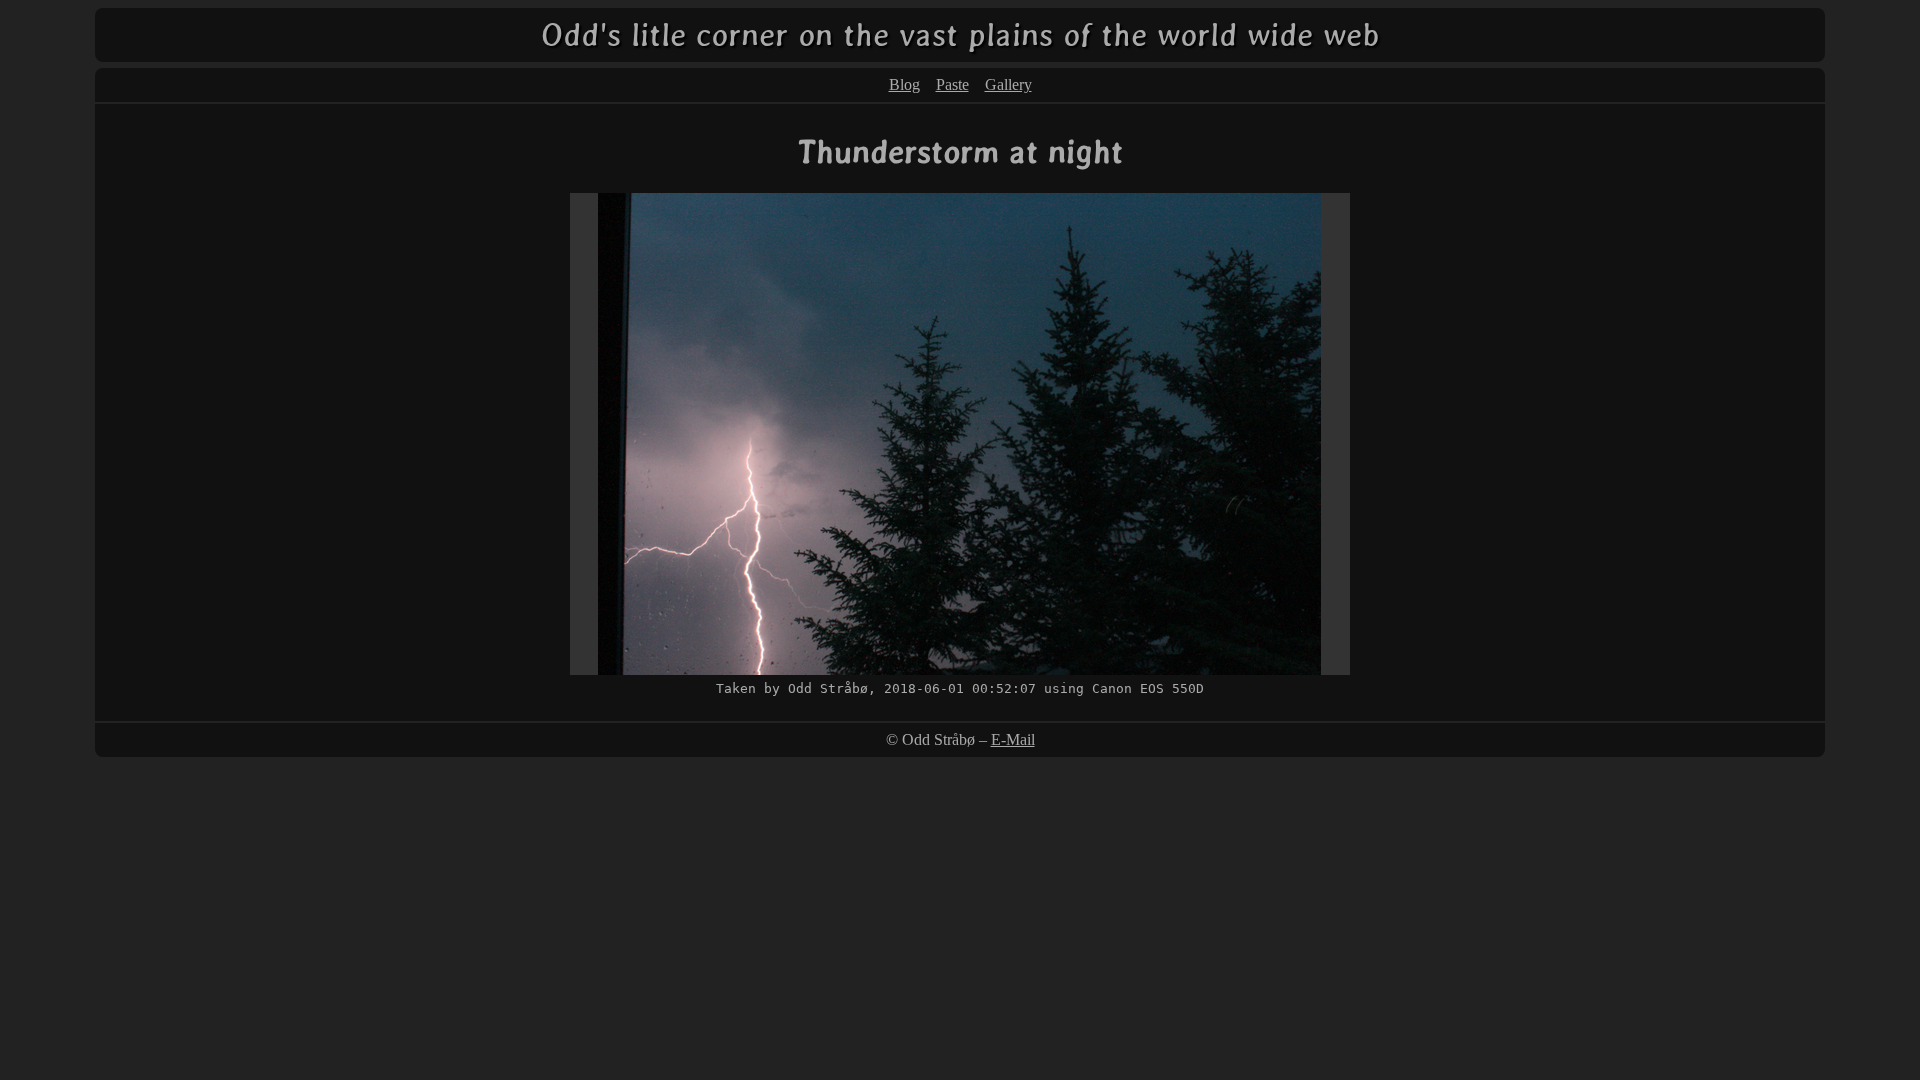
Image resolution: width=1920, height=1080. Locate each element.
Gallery (1008, 84)
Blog (904, 84)
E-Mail (1013, 739)
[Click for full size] (960, 669)
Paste (952, 84)
